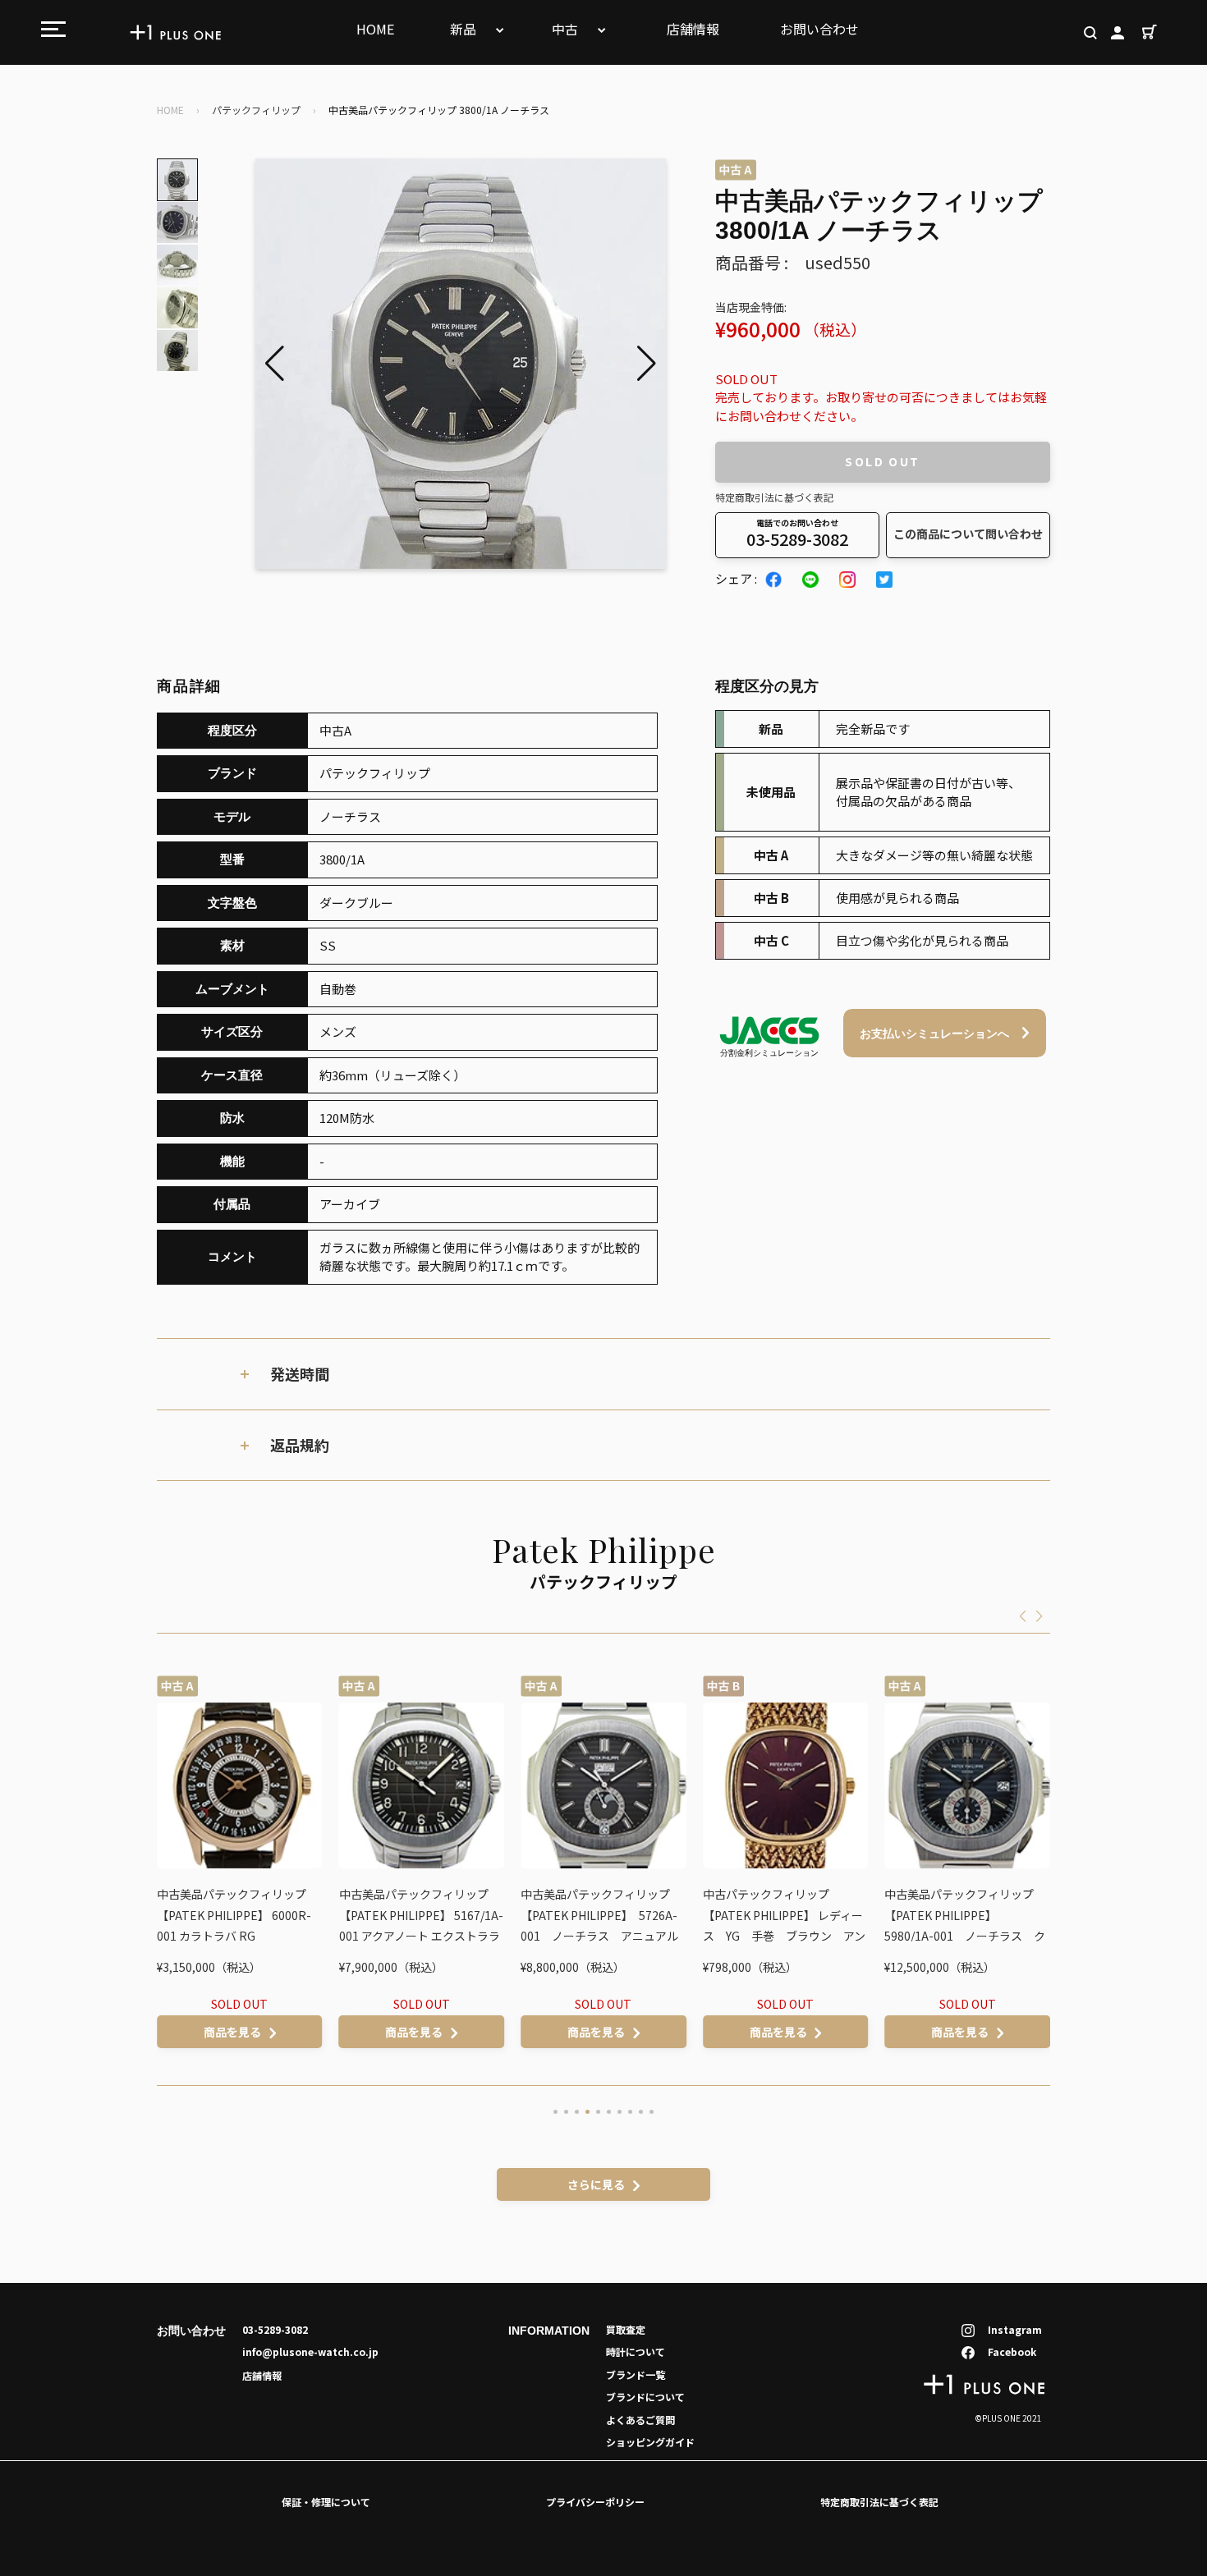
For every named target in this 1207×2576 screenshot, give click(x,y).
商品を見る (232, 2032)
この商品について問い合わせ (968, 534)
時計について (636, 2351)
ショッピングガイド (650, 2442)
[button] (647, 364)
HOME (375, 29)
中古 (567, 29)
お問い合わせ (819, 29)
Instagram (1015, 2329)
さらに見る (596, 2184)
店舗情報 (693, 29)
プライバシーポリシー (595, 2502)
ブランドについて (645, 2397)
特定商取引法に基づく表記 (774, 497)
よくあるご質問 (640, 2420)
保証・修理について (326, 2502)
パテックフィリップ (256, 110)
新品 (465, 29)
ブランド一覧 (636, 2374)
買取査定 (626, 2329)
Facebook (1012, 2351)
